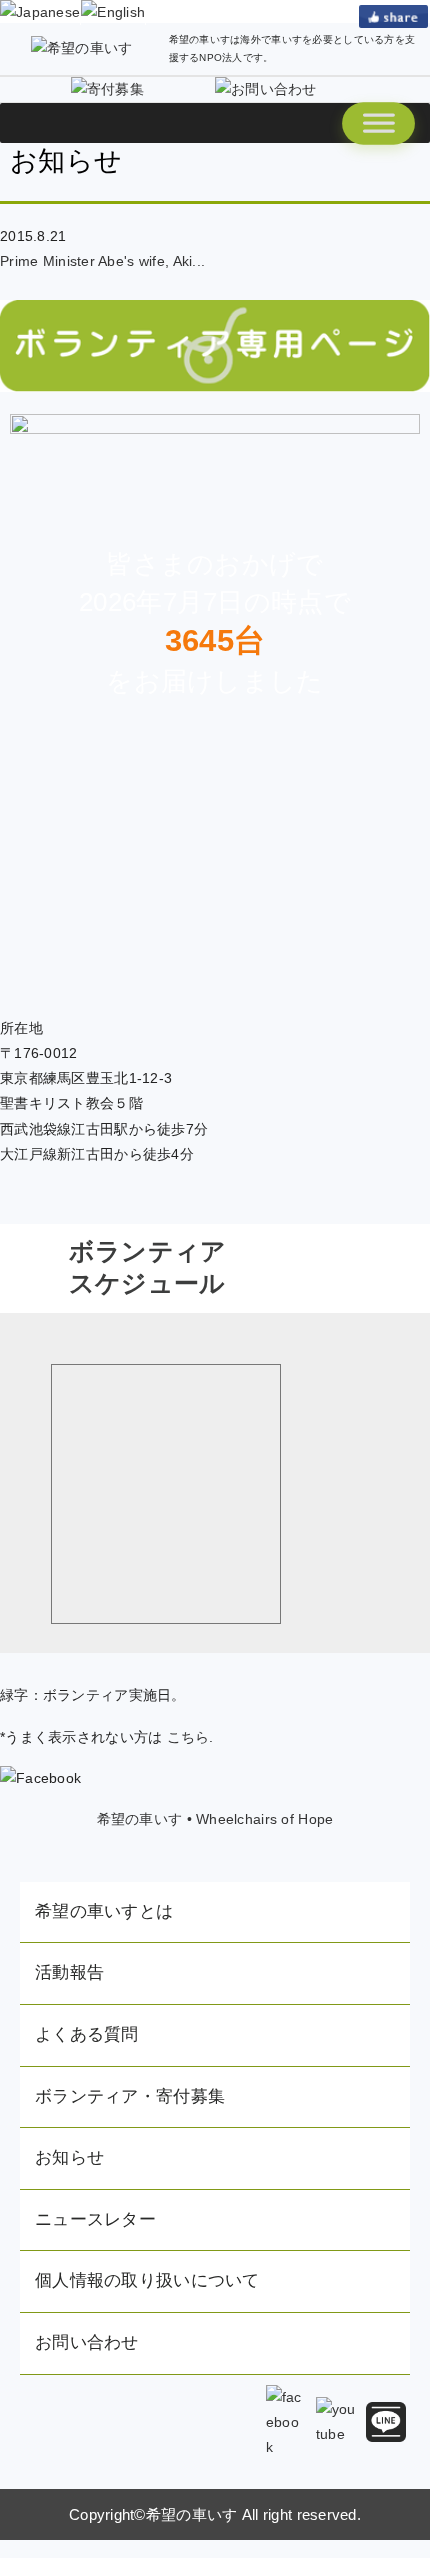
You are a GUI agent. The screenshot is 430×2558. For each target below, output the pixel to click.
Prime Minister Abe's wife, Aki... (102, 261)
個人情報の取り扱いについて (147, 2280)
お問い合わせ (87, 2342)
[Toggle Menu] (378, 123)
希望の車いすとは (104, 1911)
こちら (188, 1737)
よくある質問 (87, 2034)
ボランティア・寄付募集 (130, 2096)
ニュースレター (95, 2219)
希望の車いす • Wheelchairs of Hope (215, 1819)
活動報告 (69, 1972)
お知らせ (69, 2157)
